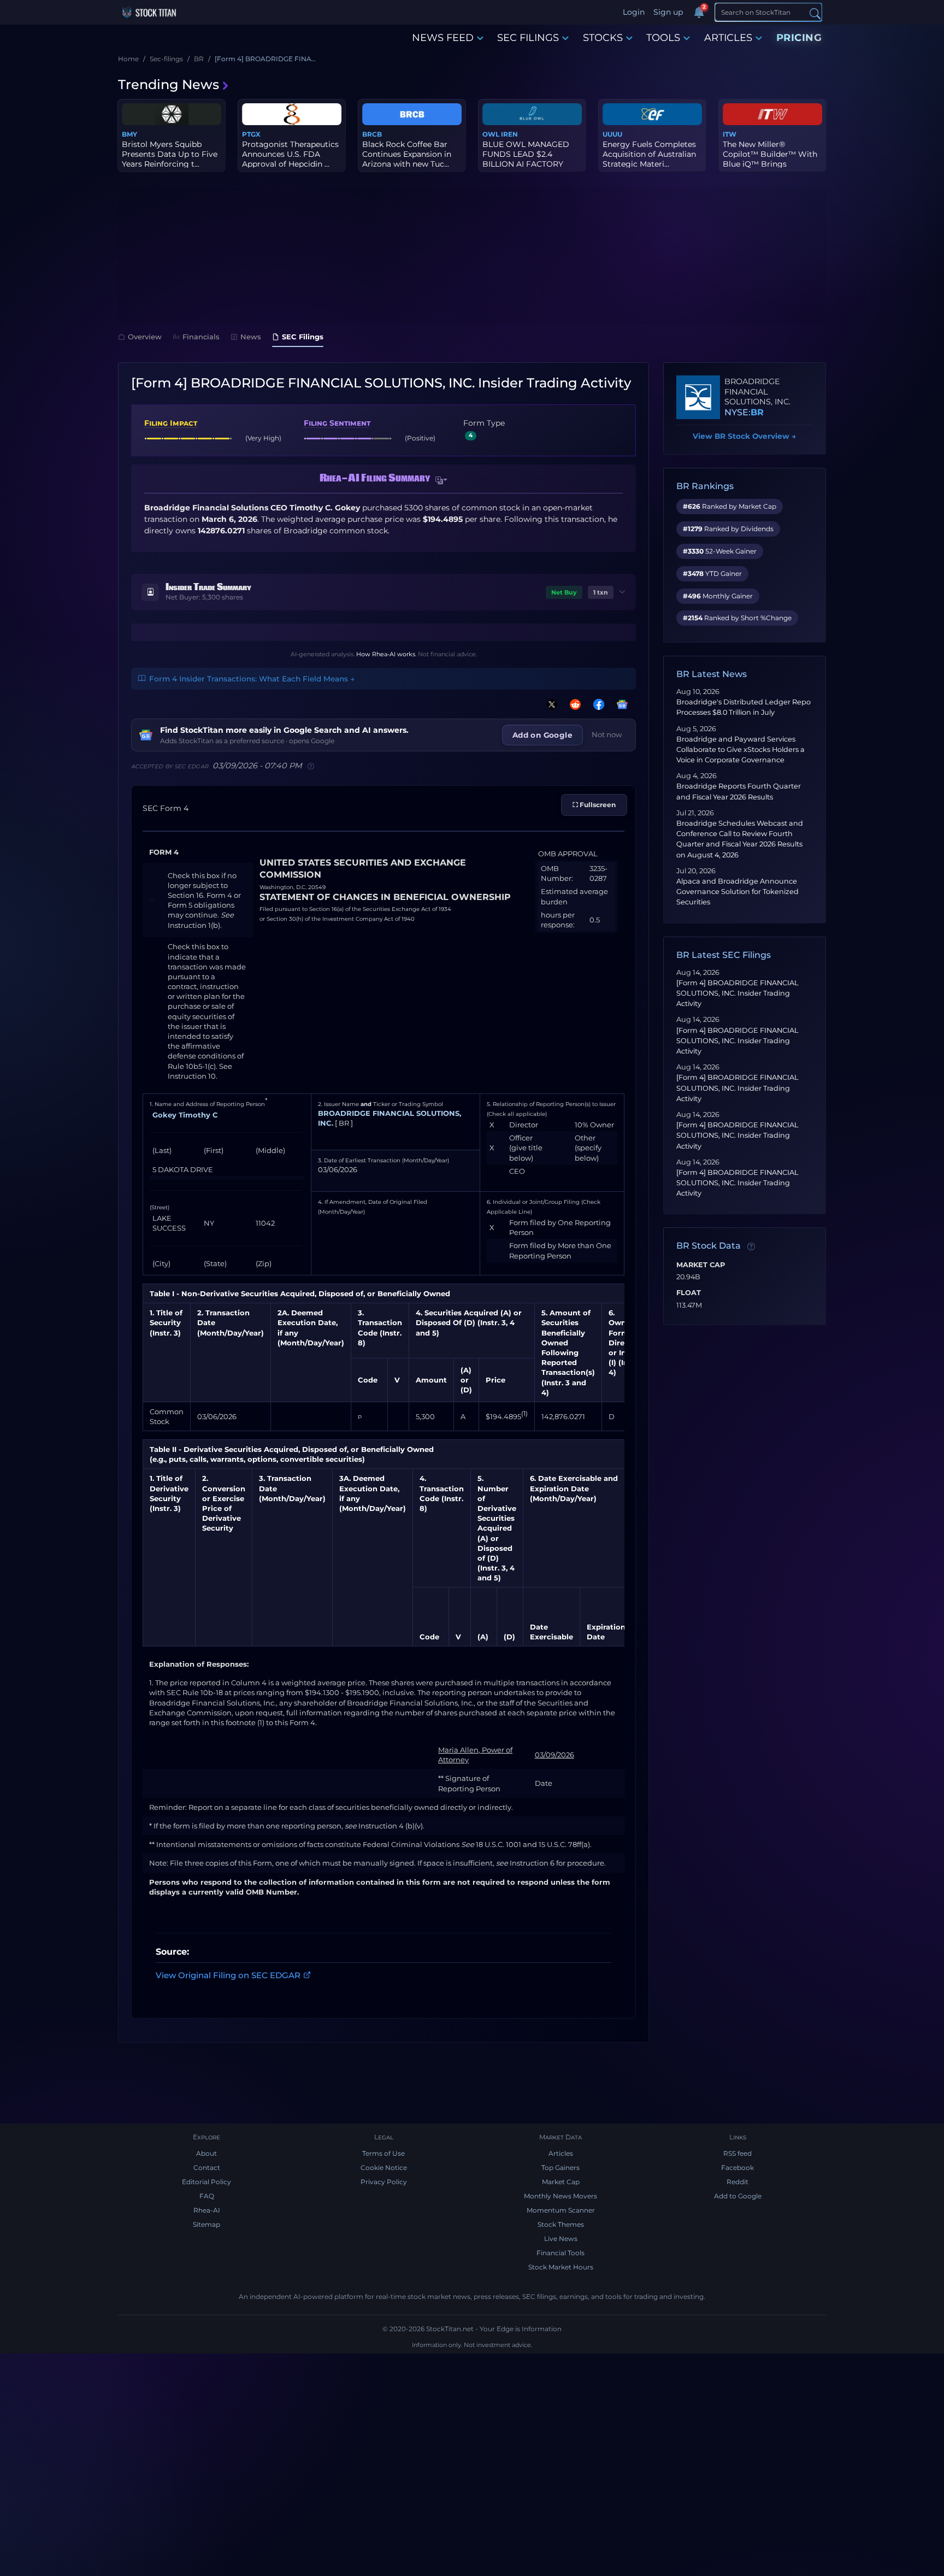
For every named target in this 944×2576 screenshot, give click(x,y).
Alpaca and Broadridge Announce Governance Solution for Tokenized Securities (737, 892)
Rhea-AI (207, 2210)
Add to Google (738, 2196)
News (251, 337)
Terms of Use (383, 2153)
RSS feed (737, 2153)
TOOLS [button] (663, 38)
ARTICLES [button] (728, 38)
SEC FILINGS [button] (528, 38)
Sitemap (206, 2224)
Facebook (737, 2168)
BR (757, 412)
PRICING (799, 38)
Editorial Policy (206, 2182)
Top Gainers (560, 2168)
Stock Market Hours (561, 2267)
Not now (607, 734)
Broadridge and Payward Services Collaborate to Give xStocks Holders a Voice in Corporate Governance (741, 749)
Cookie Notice (384, 2168)
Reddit (737, 2182)
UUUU (612, 134)
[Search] (815, 13)
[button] (441, 480)
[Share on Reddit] (573, 704)
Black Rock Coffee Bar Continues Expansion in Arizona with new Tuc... (407, 154)
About (206, 2153)
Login (634, 12)
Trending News (169, 84)
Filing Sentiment (337, 423)
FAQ (207, 2196)
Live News (561, 2239)
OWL (491, 134)
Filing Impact (171, 423)
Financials (201, 337)
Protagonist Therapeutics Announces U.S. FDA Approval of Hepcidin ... (290, 154)
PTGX (251, 134)
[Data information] (751, 1246)
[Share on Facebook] (597, 704)
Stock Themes (561, 2224)
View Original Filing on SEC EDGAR (228, 1975)
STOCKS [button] (603, 38)
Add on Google (542, 735)
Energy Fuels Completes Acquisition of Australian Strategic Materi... (649, 154)
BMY (129, 134)
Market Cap (701, 1265)
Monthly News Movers (560, 2196)
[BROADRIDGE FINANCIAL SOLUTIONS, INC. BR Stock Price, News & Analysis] (698, 397)
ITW (730, 134)
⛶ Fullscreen (594, 805)
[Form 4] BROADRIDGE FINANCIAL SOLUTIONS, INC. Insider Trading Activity (737, 993)
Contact (207, 2168)
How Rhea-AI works (386, 654)
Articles (561, 2153)
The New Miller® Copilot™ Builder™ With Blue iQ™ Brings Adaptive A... (770, 159)
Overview (145, 337)
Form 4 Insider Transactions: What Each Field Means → (252, 679)
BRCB (372, 134)
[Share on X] (550, 704)
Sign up (668, 12)
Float (689, 1293)
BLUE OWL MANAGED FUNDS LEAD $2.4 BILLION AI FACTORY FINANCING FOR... (526, 159)
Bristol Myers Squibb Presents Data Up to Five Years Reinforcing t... (170, 154)
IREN (509, 134)
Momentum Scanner (561, 2210)
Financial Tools (560, 2253)
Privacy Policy (384, 2182)
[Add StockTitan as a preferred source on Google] (620, 704)
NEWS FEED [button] (443, 38)
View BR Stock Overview (744, 436)
